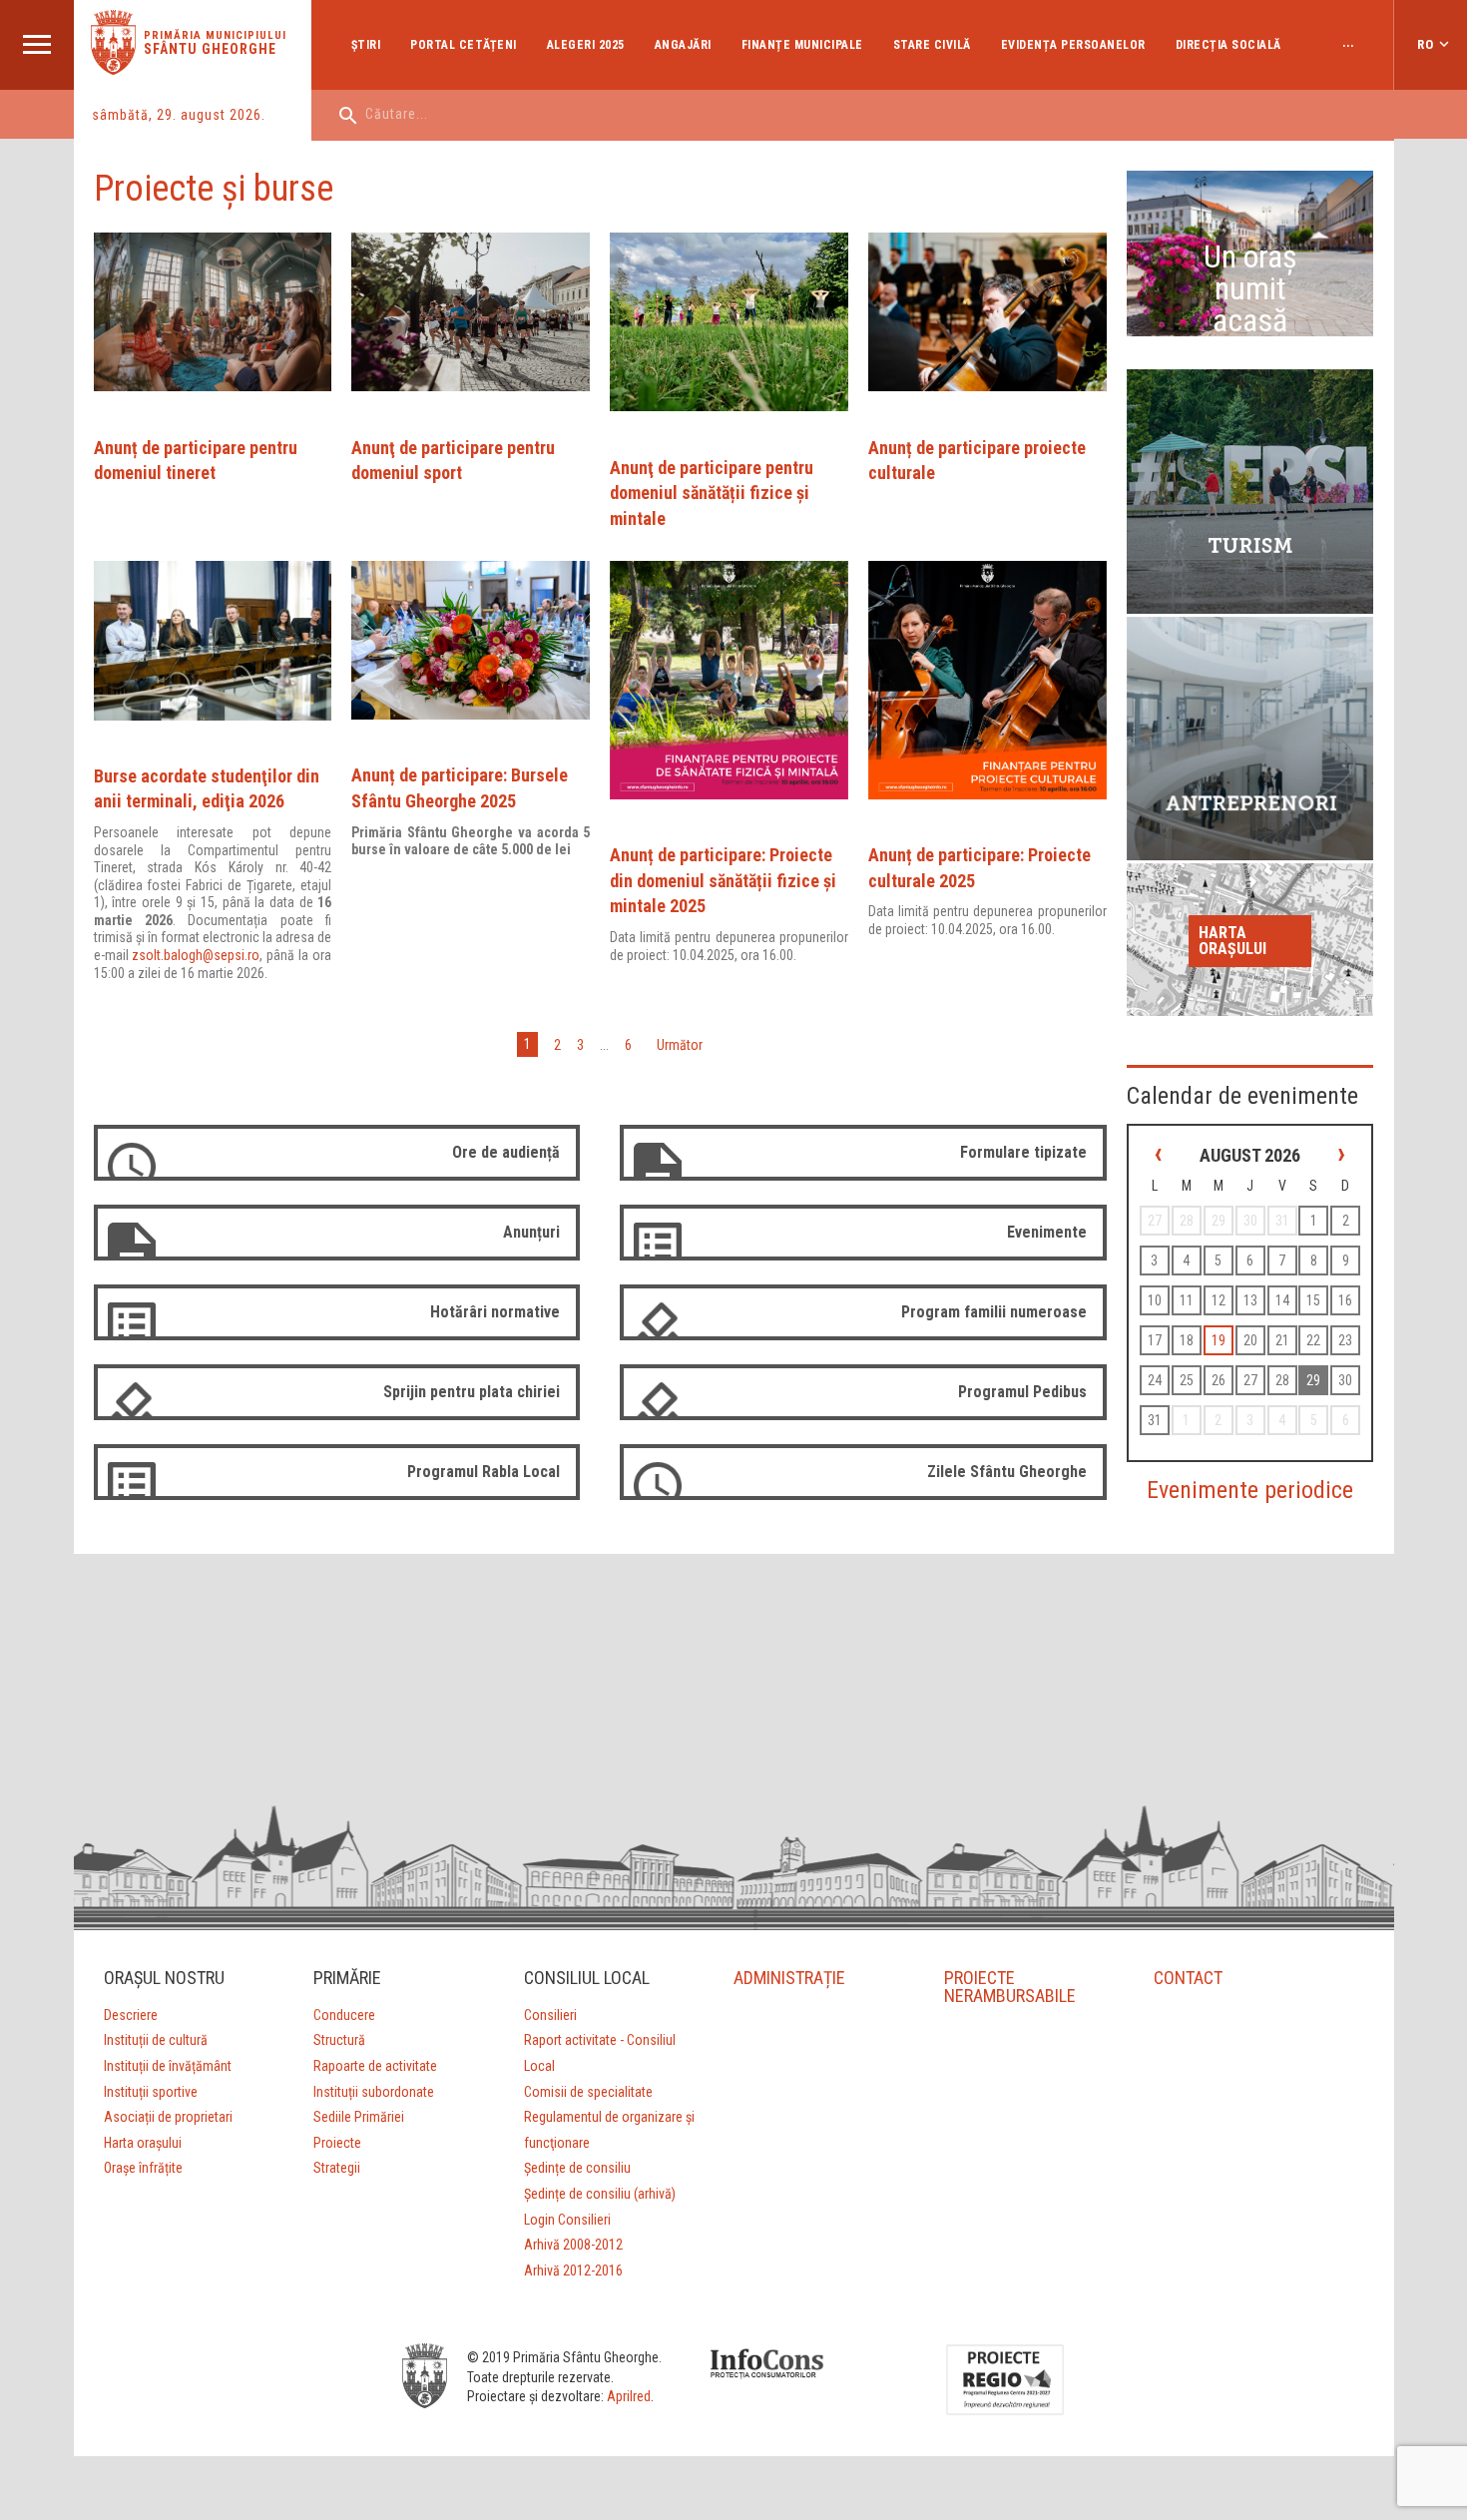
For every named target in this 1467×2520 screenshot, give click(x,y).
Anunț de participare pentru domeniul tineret (196, 461)
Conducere (344, 2015)
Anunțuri (531, 1232)
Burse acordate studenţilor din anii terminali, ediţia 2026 (207, 789)
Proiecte (337, 2143)
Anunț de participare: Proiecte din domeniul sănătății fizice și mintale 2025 (723, 880)
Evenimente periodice (1250, 1490)
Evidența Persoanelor (1073, 45)
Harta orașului (1232, 941)
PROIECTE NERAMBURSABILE (1010, 1987)
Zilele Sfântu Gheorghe (1007, 1472)
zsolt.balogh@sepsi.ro (196, 955)
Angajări (683, 45)
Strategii (337, 2168)
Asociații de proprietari (168, 2117)
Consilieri (550, 2015)
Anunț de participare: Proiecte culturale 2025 (979, 868)
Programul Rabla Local (484, 1472)
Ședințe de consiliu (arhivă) (600, 2194)
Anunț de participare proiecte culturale (977, 461)
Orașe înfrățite (143, 2168)
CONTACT (1188, 1978)
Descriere (131, 2015)
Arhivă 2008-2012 (573, 2245)
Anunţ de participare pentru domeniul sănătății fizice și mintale (712, 493)
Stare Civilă (932, 45)
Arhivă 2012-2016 (573, 2270)
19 (1219, 1340)
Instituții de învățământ (168, 2066)
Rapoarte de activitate (375, 2066)
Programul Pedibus (1022, 1392)
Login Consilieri (567, 2220)
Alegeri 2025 (586, 45)
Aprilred (629, 2396)
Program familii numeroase (994, 1312)
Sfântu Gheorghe (210, 49)
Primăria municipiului (215, 35)
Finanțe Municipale (802, 45)
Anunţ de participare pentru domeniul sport (453, 461)
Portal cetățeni (464, 45)
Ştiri (366, 45)
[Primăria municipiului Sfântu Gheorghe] (113, 69)
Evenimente (1047, 1232)
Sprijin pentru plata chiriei (472, 1392)
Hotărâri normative (495, 1312)
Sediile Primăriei (359, 2117)
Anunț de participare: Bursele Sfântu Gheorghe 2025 (460, 788)
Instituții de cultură (156, 2040)
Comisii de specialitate (588, 2092)
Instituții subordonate (374, 2092)
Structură (339, 2040)
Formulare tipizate (1023, 1152)
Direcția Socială (1228, 45)
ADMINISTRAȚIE (789, 1978)
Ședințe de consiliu (577, 2168)
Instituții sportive (151, 2092)
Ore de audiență (506, 1152)
